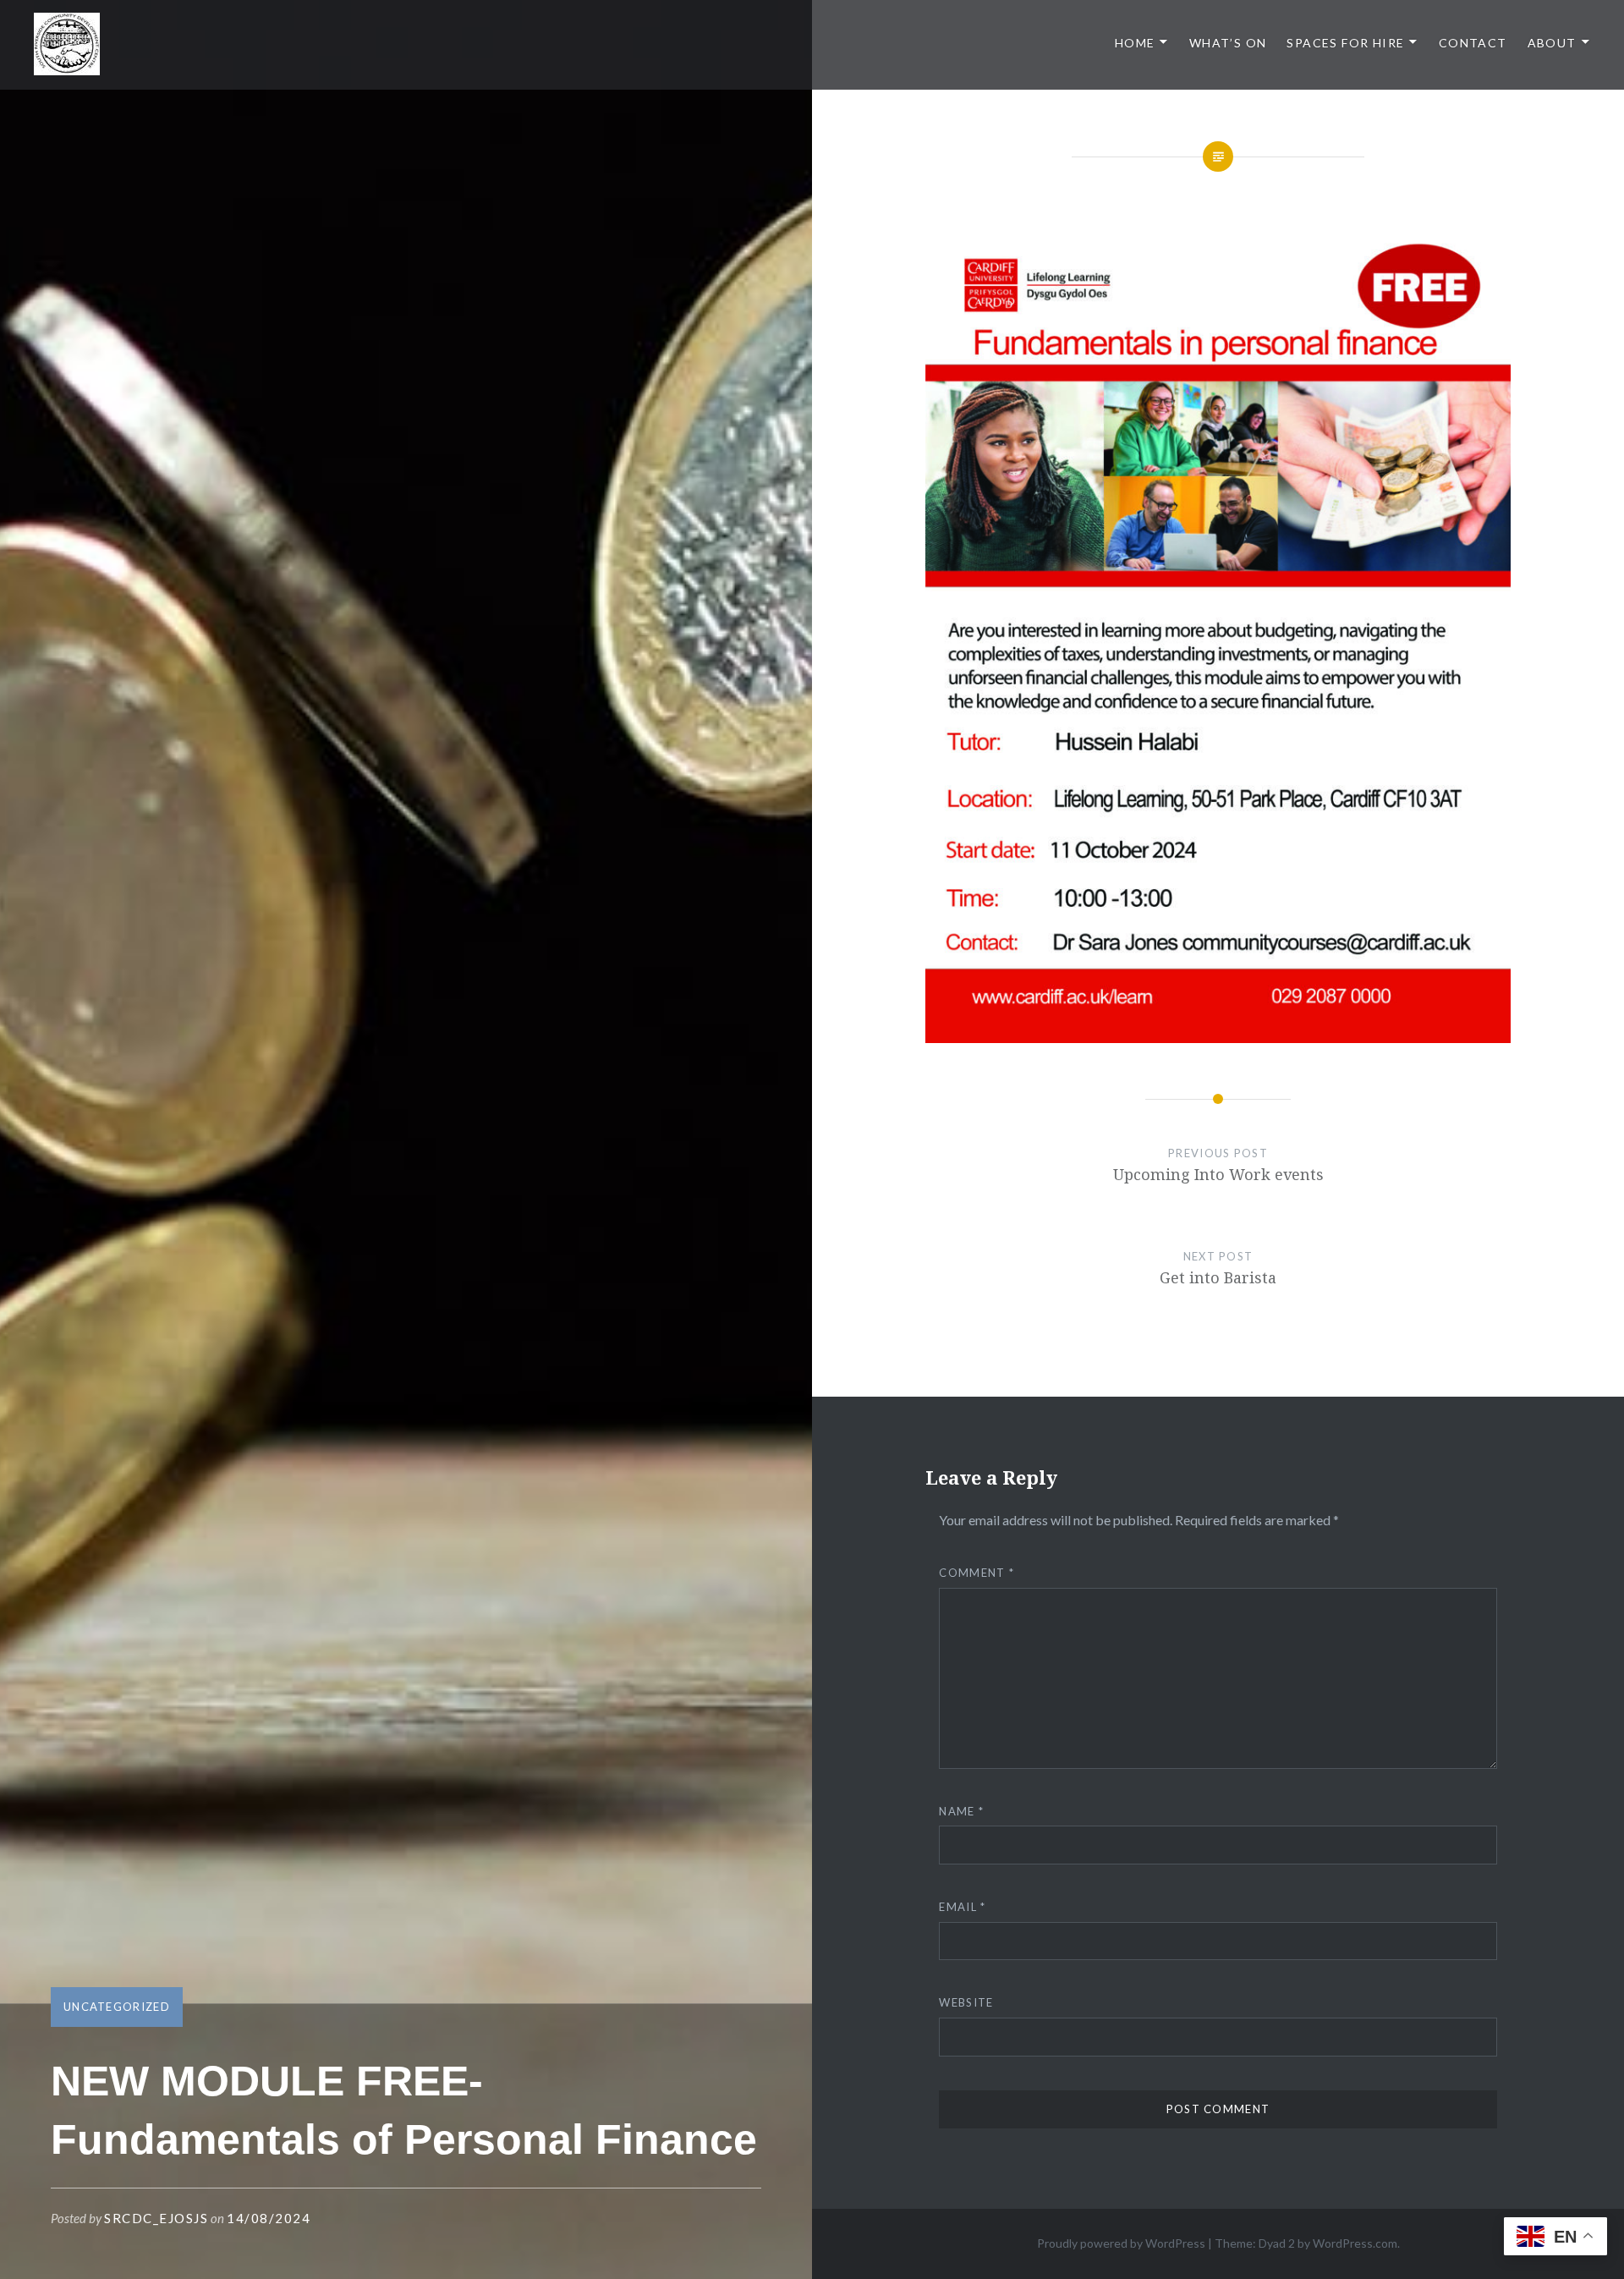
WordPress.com (1355, 2243)
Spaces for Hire (1345, 43)
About (1552, 43)
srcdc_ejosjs (156, 2218)
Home (1135, 43)
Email (962, 1907)
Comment (977, 1573)
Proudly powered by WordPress (1121, 2243)
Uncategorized (117, 2007)
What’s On (1228, 43)
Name (961, 1811)
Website (966, 2002)
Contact (1473, 43)
